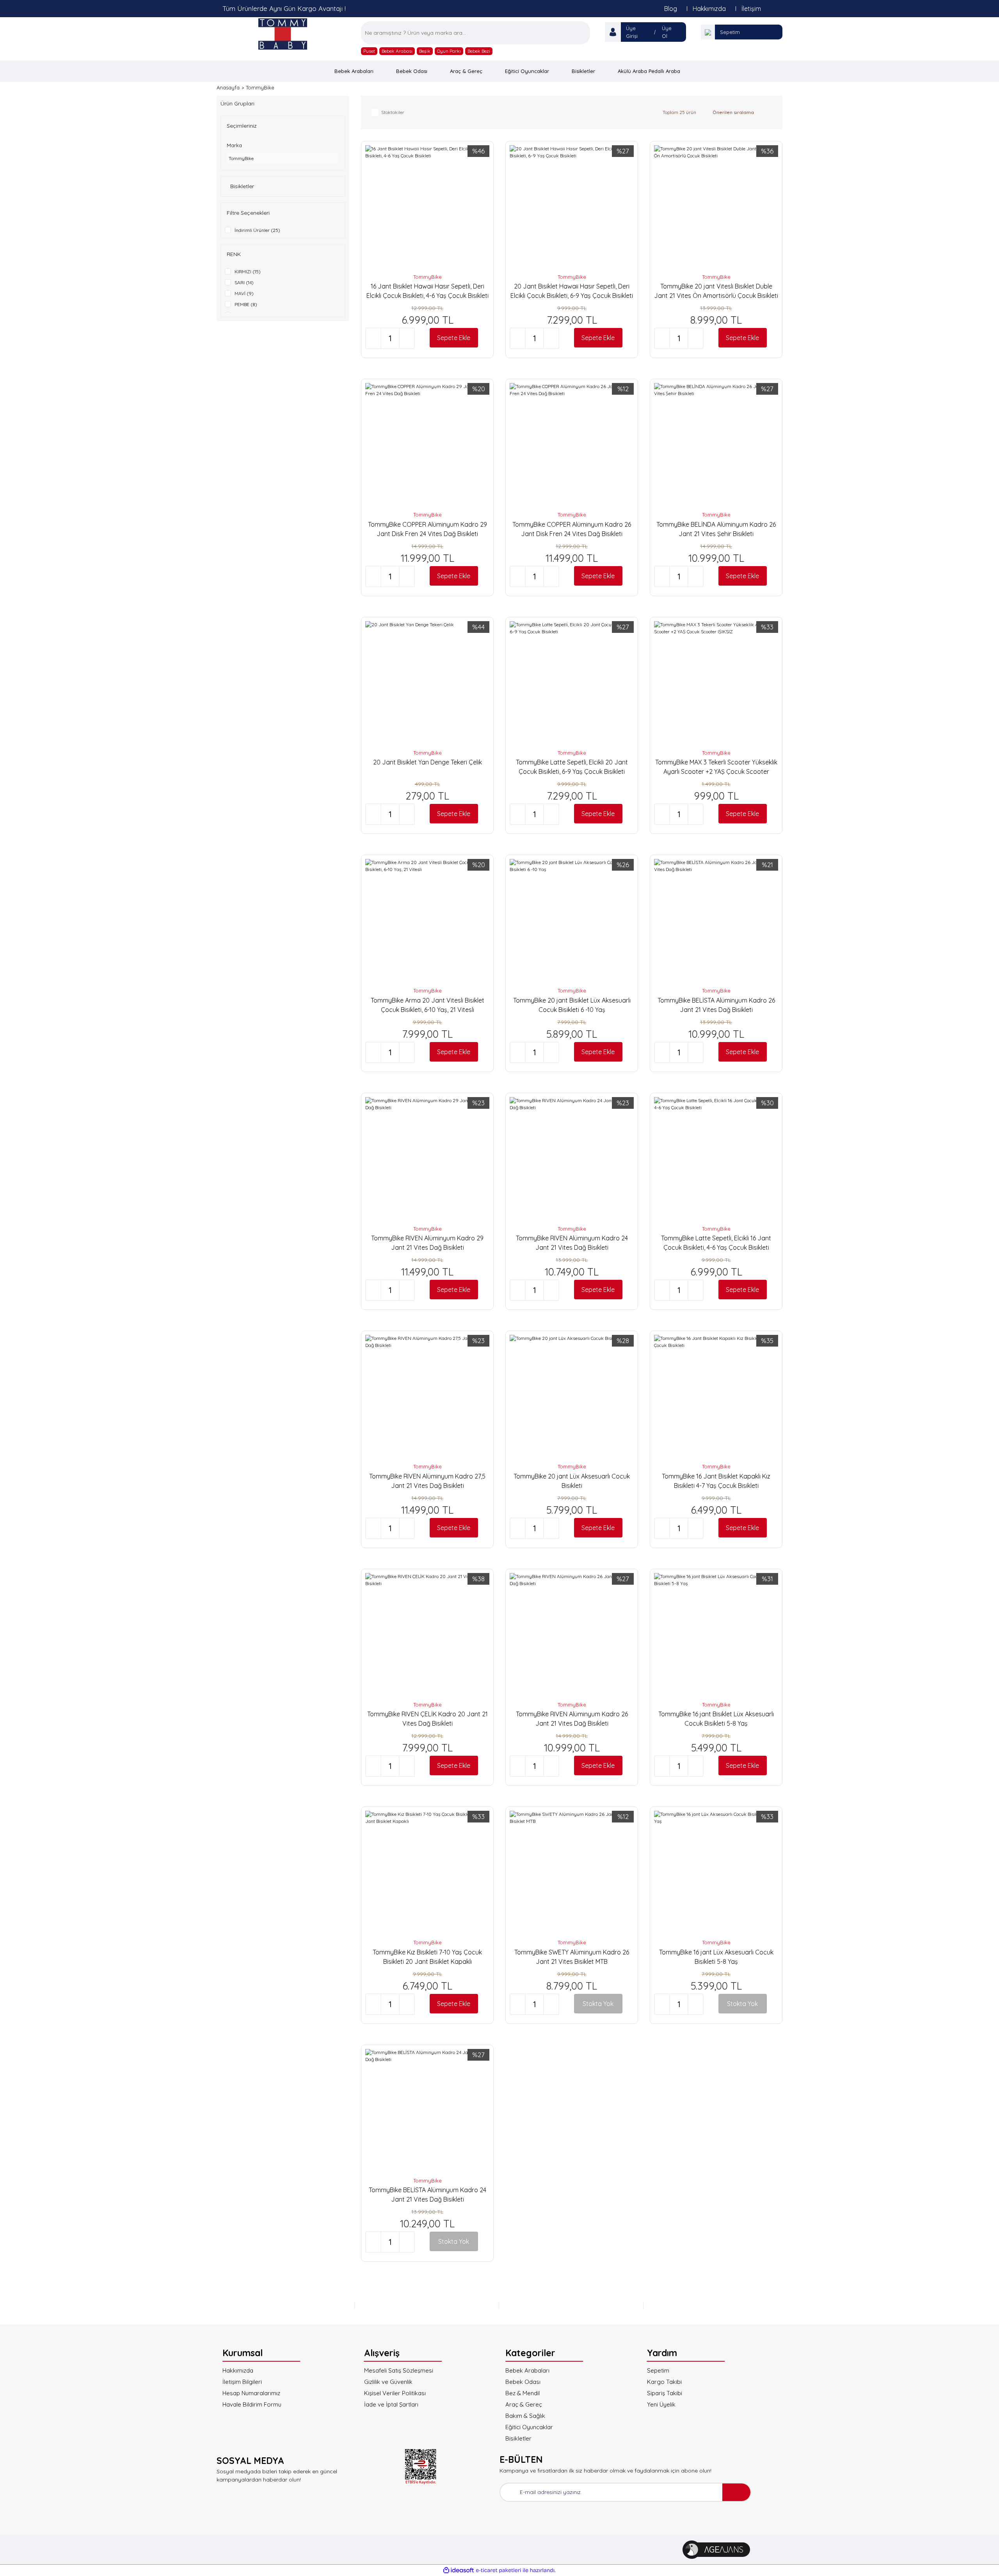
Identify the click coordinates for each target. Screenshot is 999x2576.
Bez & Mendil (523, 2393)
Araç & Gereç (524, 2404)
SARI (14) (244, 282)
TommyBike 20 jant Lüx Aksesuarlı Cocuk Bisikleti (572, 1481)
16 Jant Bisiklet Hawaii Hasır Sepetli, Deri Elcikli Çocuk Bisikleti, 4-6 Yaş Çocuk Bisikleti (428, 291)
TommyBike (260, 87)
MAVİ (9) (244, 293)
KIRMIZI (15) (248, 272)
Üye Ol (667, 32)
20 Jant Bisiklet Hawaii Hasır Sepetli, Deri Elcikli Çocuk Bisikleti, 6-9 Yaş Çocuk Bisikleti (572, 291)
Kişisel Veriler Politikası (395, 2393)
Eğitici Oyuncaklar (529, 2427)
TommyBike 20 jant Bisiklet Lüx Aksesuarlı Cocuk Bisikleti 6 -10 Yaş (572, 1005)
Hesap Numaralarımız (251, 2393)
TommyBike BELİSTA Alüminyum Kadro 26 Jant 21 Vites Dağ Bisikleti (716, 1005)
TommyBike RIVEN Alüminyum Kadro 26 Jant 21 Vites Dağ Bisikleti (572, 1719)
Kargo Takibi (664, 2382)
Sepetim (730, 32)
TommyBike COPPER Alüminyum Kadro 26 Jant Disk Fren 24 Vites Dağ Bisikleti (572, 529)
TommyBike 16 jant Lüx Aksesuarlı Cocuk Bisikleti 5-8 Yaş (716, 1957)
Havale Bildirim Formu (252, 2404)
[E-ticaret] (499, 2570)
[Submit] (736, 2492)
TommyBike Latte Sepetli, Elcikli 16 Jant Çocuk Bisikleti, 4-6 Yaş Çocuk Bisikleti (716, 1243)
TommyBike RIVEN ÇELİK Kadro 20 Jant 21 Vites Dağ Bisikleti (428, 1719)
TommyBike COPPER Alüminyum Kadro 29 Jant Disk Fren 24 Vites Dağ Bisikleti (428, 529)
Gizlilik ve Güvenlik (388, 2382)
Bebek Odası (523, 2382)
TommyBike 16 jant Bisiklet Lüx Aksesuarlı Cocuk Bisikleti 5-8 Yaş (716, 1719)
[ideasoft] (459, 2570)
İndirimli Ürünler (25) (257, 230)
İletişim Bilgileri (242, 2382)
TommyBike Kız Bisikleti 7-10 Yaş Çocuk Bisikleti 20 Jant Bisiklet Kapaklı (427, 1957)
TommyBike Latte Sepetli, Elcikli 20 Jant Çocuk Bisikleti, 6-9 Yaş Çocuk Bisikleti (572, 767)
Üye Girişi (632, 32)
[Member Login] (613, 32)
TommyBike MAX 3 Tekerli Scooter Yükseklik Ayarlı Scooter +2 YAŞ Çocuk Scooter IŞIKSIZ (716, 767)
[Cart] (708, 32)
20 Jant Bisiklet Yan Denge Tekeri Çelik (428, 762)
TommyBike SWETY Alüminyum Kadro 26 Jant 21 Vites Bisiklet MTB (572, 1957)
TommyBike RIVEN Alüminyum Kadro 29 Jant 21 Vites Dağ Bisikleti (427, 1243)
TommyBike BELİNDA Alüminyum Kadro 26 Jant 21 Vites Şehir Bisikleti (716, 529)
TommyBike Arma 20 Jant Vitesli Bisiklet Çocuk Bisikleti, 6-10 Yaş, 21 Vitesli (428, 1005)
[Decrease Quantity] (373, 338)
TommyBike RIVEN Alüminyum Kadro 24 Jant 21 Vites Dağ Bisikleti (572, 1243)
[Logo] (283, 34)
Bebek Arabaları (527, 2370)
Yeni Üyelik (661, 2404)
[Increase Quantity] (407, 338)
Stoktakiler (393, 112)
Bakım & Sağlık (525, 2416)
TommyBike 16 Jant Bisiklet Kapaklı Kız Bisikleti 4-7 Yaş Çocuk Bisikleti (716, 1481)
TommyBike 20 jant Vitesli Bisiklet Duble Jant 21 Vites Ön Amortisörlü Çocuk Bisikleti (716, 291)
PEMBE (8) (246, 304)
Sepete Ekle (454, 338)
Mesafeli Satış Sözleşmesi (399, 2370)
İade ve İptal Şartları (391, 2404)
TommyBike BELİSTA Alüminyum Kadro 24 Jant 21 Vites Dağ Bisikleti (428, 2195)
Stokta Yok (598, 2004)
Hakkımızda (709, 9)
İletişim (751, 9)
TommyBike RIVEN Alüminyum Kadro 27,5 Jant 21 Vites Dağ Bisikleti (427, 1481)
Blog (671, 9)
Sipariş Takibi (665, 2393)
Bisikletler (518, 2438)
